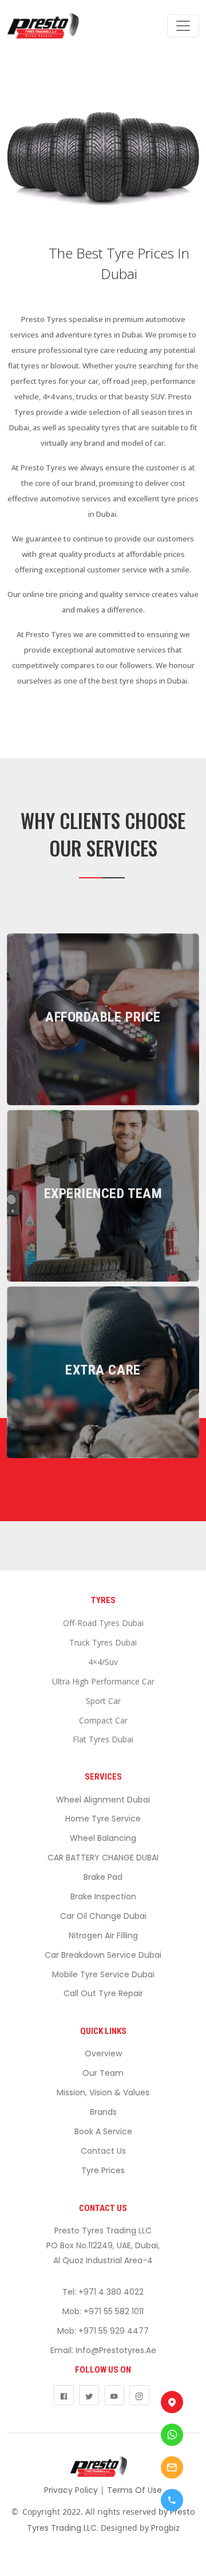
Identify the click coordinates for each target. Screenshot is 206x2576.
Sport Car (103, 1701)
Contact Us (103, 2151)
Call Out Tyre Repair (103, 1993)
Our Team (103, 2073)
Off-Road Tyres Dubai (103, 1623)
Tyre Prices (103, 2170)
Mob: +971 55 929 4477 (103, 2331)
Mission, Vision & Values (103, 2092)
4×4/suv (103, 1662)
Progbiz (165, 2528)
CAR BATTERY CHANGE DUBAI (103, 1858)
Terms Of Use (134, 2490)
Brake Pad (103, 1877)
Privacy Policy (71, 2490)
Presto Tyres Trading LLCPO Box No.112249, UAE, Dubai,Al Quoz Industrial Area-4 (103, 2245)
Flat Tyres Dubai (103, 1739)
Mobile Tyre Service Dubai (103, 1974)
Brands (103, 2112)
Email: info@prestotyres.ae (103, 2350)
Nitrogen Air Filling (103, 1935)
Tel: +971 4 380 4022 (103, 2292)
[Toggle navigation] (183, 26)
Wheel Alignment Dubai (103, 1800)
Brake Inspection (103, 1896)
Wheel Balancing (103, 1838)
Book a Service (103, 2131)
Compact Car (103, 1720)
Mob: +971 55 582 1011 (103, 2311)
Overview (103, 2053)
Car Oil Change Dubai (103, 1916)
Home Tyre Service (103, 1819)
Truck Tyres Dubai (103, 1642)
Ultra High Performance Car (103, 1681)
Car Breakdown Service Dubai (103, 1955)
